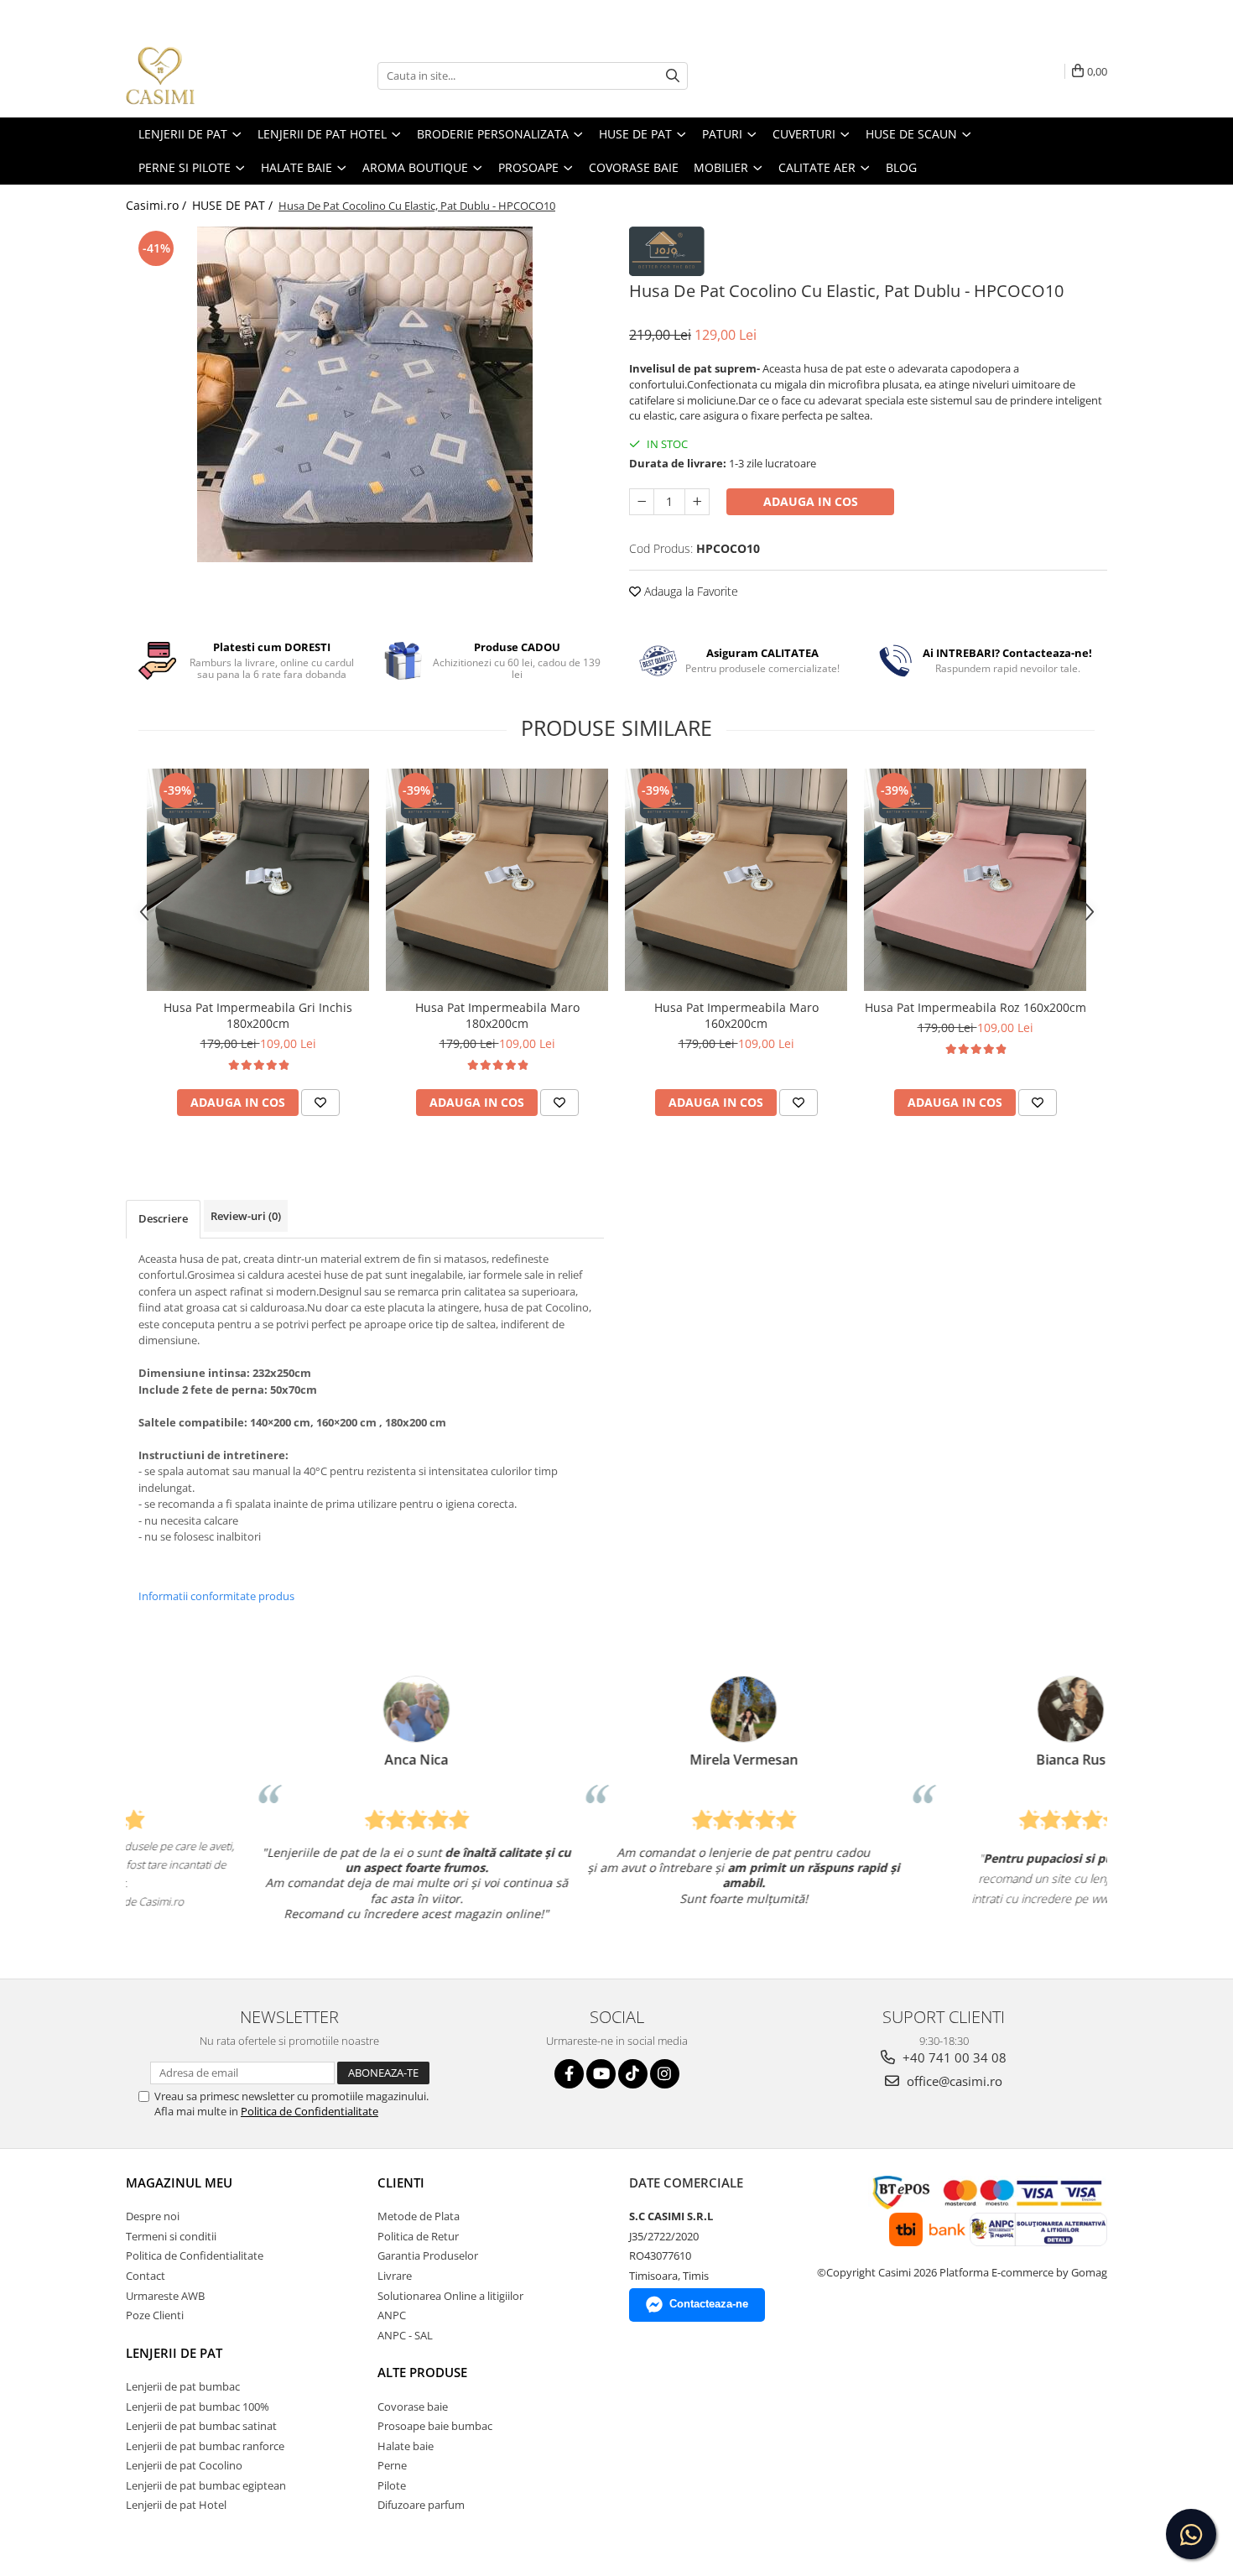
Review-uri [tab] (246, 1216)
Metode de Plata (419, 2216)
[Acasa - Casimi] (210, 76)
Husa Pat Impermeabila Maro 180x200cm (497, 1015)
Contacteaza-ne (709, 2304)
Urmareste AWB (165, 2296)
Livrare (395, 2276)
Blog (901, 167)
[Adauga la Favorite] (320, 1103)
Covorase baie (413, 2407)
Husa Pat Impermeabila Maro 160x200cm (736, 1015)
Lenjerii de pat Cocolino (184, 2465)
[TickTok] (633, 2074)
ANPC (392, 2315)
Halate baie (406, 2446)
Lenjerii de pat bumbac (183, 2386)
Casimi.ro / (158, 205)
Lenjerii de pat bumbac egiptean (206, 2485)
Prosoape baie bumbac (435, 2426)
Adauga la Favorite (689, 591)
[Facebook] (569, 2074)
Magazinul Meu (179, 2182)
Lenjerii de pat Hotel (176, 2505)
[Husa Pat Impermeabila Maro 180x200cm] (497, 880)
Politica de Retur (418, 2236)
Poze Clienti (155, 2315)
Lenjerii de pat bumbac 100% (198, 2407)
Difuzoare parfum (421, 2505)
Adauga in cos (811, 501)
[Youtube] (601, 2074)
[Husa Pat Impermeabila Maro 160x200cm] (736, 880)
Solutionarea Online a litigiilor (450, 2296)
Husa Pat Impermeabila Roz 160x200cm (975, 1007)
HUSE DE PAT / (234, 205)
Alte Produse (422, 2372)
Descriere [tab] (163, 1218)
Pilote (392, 2485)
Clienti (401, 2182)
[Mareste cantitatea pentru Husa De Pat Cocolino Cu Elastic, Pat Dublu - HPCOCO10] (697, 502)
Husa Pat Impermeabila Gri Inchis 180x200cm (258, 1015)
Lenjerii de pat (174, 2353)
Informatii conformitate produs (216, 1596)
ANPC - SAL (405, 2335)
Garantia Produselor (428, 2255)
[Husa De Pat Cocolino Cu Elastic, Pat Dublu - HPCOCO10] (365, 394)
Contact (146, 2276)
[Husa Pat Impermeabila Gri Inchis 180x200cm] (258, 880)
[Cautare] (673, 76)
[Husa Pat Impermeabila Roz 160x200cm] (975, 880)
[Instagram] (665, 2074)
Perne (392, 2465)
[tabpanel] (365, 394)
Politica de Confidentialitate (310, 2111)
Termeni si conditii (171, 2236)
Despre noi (153, 2216)
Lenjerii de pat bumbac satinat (201, 2426)
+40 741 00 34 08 (953, 2057)
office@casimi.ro (953, 2081)
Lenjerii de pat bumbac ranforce (205, 2446)
